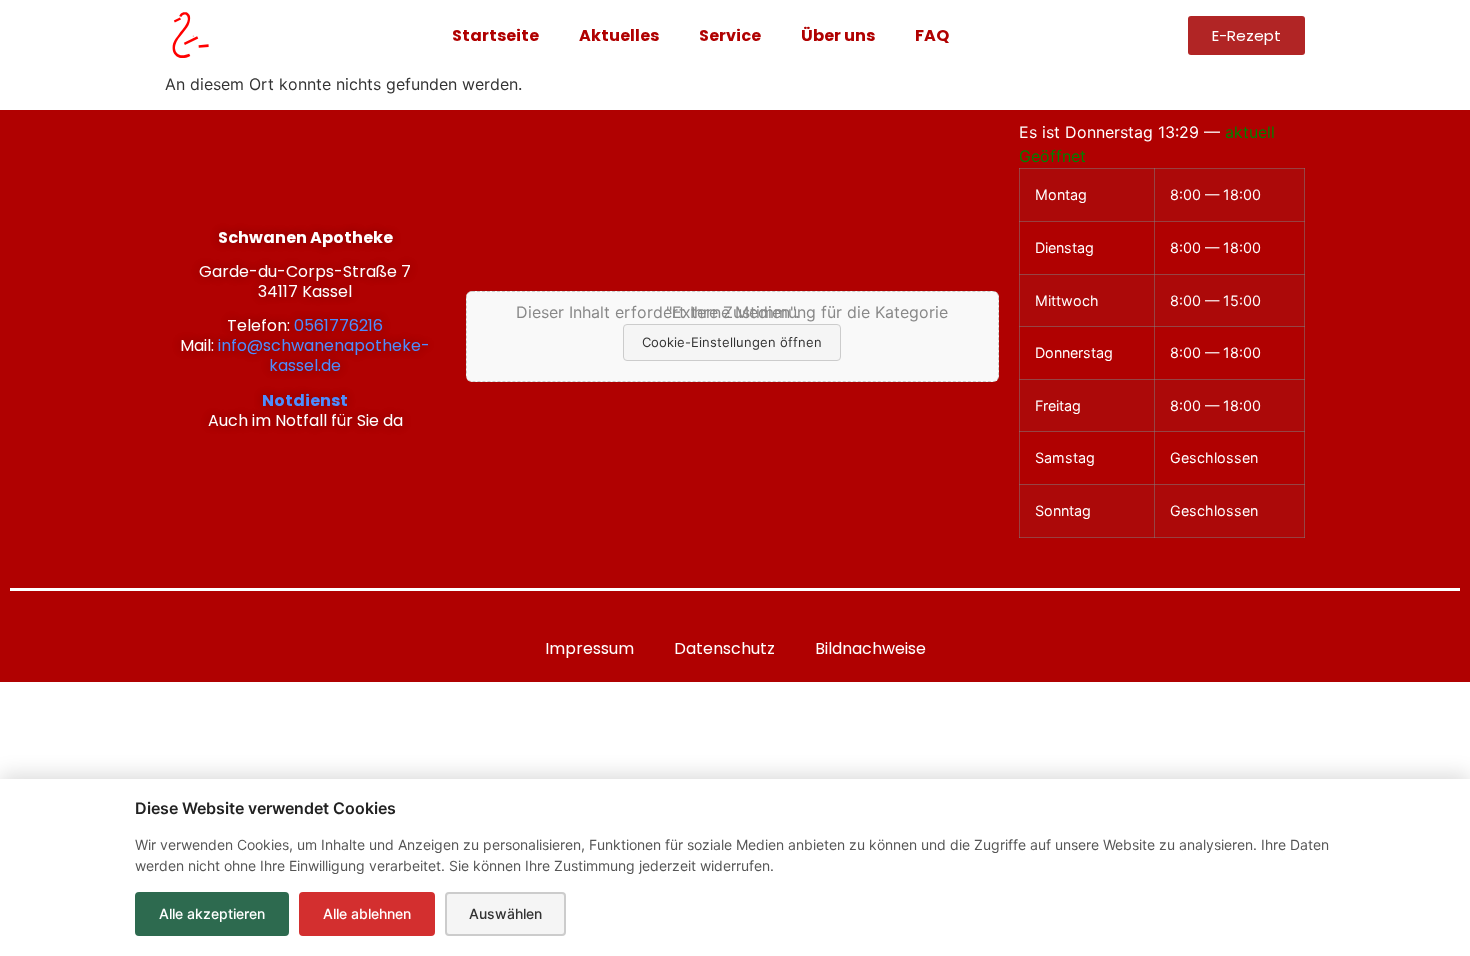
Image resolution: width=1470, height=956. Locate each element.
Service (730, 35)
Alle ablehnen (367, 913)
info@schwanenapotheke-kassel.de (324, 355)
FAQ (932, 35)
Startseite (495, 35)
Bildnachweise (870, 648)
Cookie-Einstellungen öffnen (732, 342)
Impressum (589, 648)
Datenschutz (724, 648)
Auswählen (505, 913)
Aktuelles (619, 35)
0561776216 (338, 325)
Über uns (838, 35)
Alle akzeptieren (212, 913)
